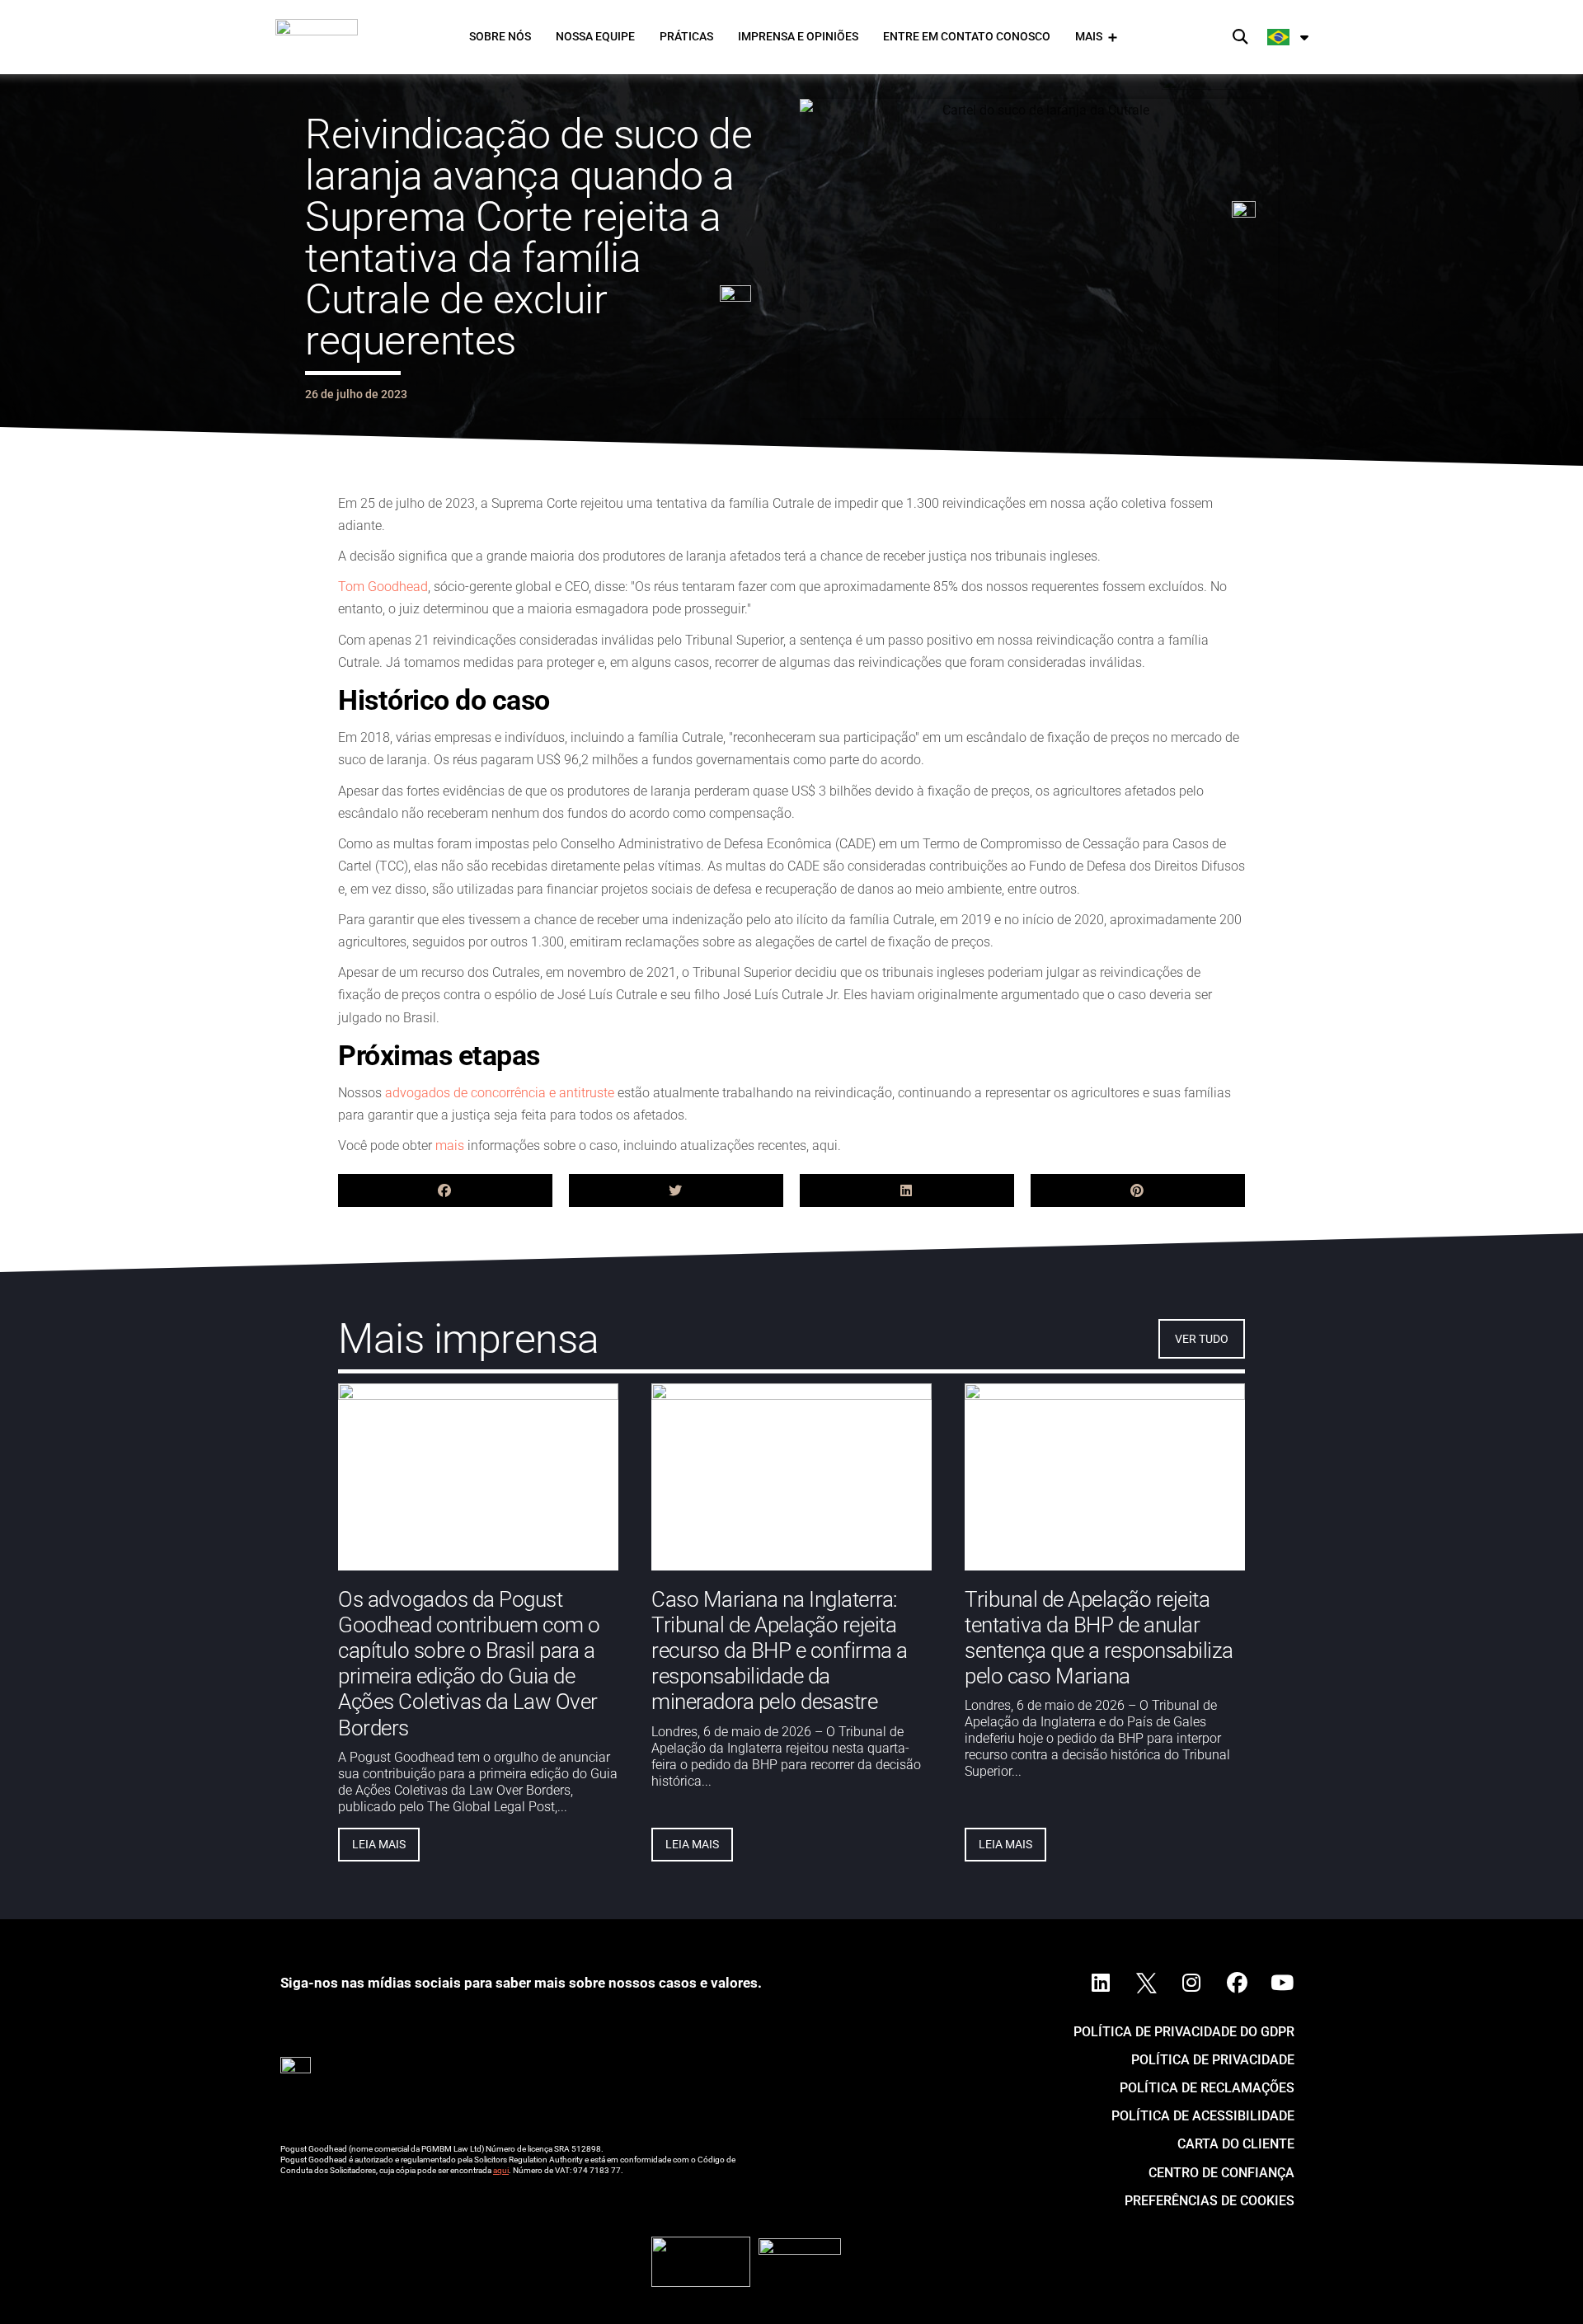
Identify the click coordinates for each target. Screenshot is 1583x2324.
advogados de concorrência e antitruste (500, 1093)
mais (450, 1146)
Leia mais (379, 1843)
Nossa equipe (595, 36)
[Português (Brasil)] (1289, 37)
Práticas (686, 36)
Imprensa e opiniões (798, 36)
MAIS (1089, 36)
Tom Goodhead (383, 587)
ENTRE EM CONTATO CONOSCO (967, 36)
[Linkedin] (1101, 1984)
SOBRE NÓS (500, 36)
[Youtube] (1282, 1984)
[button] (1240, 38)
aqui (501, 2170)
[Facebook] (1237, 1984)
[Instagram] (1191, 1984)
